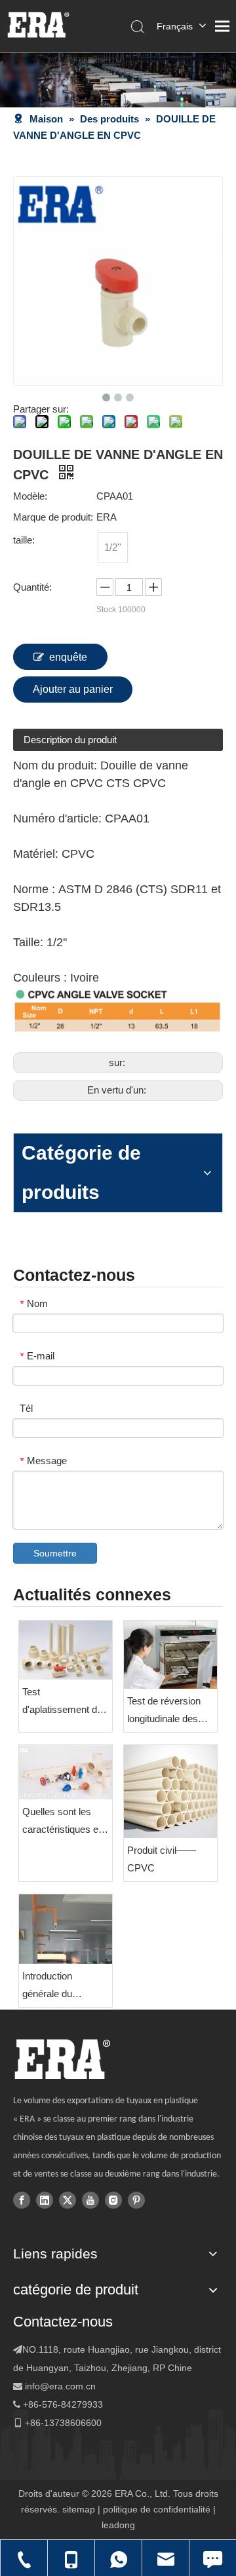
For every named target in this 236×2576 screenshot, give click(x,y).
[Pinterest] (136, 2199)
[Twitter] (68, 2199)
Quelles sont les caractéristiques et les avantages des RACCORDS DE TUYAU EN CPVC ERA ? (62, 1822)
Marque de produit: (53, 517)
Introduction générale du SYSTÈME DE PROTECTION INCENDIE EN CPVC (55, 1986)
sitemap (79, 2509)
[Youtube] (90, 2199)
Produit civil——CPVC (162, 1859)
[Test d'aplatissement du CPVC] (66, 1650)
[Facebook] (22, 2199)
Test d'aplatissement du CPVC (62, 1702)
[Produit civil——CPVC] (170, 1792)
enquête (68, 657)
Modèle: (30, 496)
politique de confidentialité (157, 2509)
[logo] (62, 2059)
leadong (118, 2525)
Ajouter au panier (73, 689)
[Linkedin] (45, 2199)
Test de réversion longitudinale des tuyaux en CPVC (164, 1711)
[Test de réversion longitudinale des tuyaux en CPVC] (170, 1655)
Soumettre (55, 1553)
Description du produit (70, 740)
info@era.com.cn (60, 2386)
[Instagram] (113, 2199)
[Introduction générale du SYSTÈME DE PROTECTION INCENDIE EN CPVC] (66, 1929)
